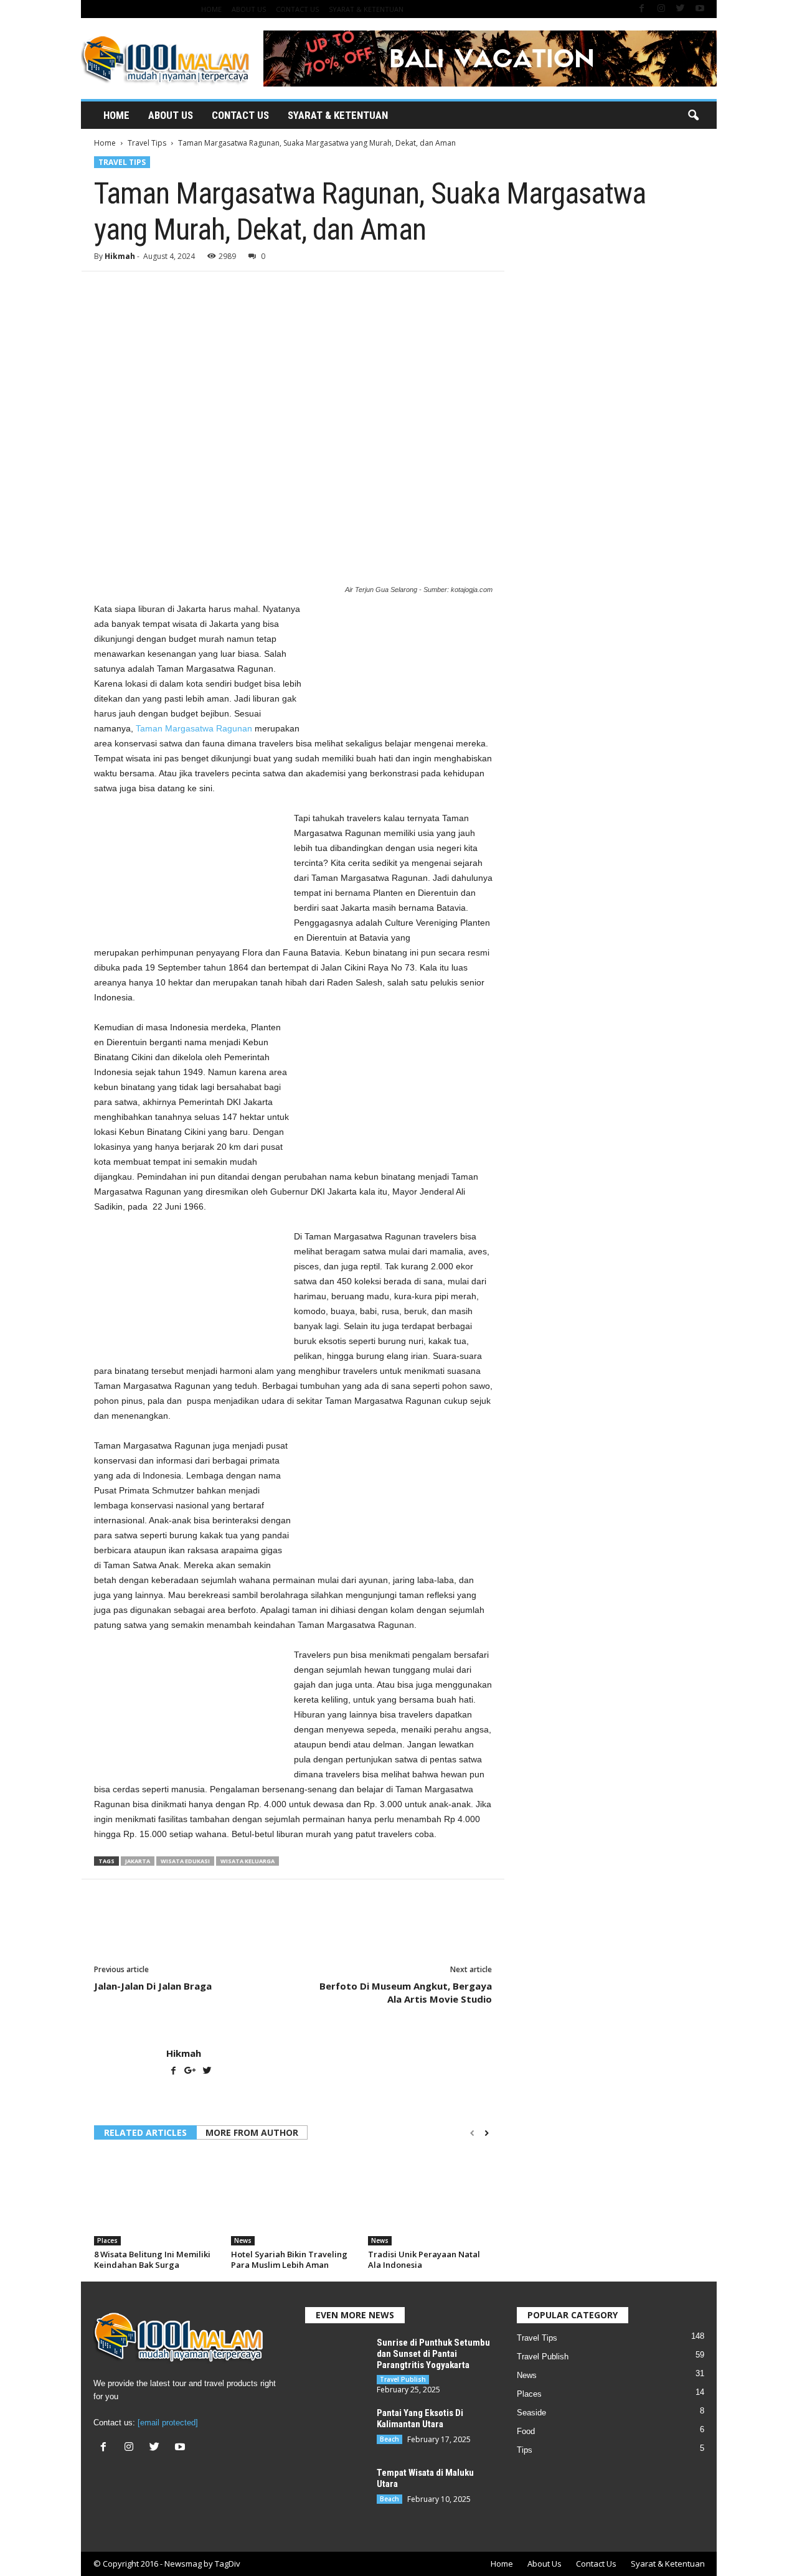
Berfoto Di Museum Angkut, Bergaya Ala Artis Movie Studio (406, 1992)
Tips (525, 2450)
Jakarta (138, 1861)
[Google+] (191, 2072)
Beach (389, 2439)
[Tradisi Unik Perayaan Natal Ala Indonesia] (430, 2199)
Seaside (531, 2413)
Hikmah (120, 256)
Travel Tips (147, 143)
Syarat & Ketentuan (366, 9)
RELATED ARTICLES (145, 2132)
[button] (693, 116)
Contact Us (297, 9)
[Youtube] (700, 9)
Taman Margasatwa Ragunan (194, 728)
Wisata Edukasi (185, 1861)
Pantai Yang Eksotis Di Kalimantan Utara (420, 2419)
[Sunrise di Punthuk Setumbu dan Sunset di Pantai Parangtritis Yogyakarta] (336, 2360)
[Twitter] (681, 9)
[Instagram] (661, 9)
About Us (249, 9)
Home (211, 9)
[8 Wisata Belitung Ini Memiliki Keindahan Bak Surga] (156, 2199)
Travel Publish (403, 2379)
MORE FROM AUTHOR (252, 2132)
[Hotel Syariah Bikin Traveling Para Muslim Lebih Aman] (293, 2199)
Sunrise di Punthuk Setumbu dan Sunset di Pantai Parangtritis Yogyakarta (433, 2354)
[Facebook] (642, 9)
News (243, 2240)
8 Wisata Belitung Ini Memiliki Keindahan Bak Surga (152, 2259)
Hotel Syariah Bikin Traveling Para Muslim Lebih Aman (289, 2259)
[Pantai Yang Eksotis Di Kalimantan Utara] (336, 2431)
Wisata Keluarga (248, 1861)
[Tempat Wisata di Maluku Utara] (336, 2490)
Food (526, 2431)
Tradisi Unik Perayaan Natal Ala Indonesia (424, 2259)
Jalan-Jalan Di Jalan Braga (153, 1986)
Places (107, 2240)
